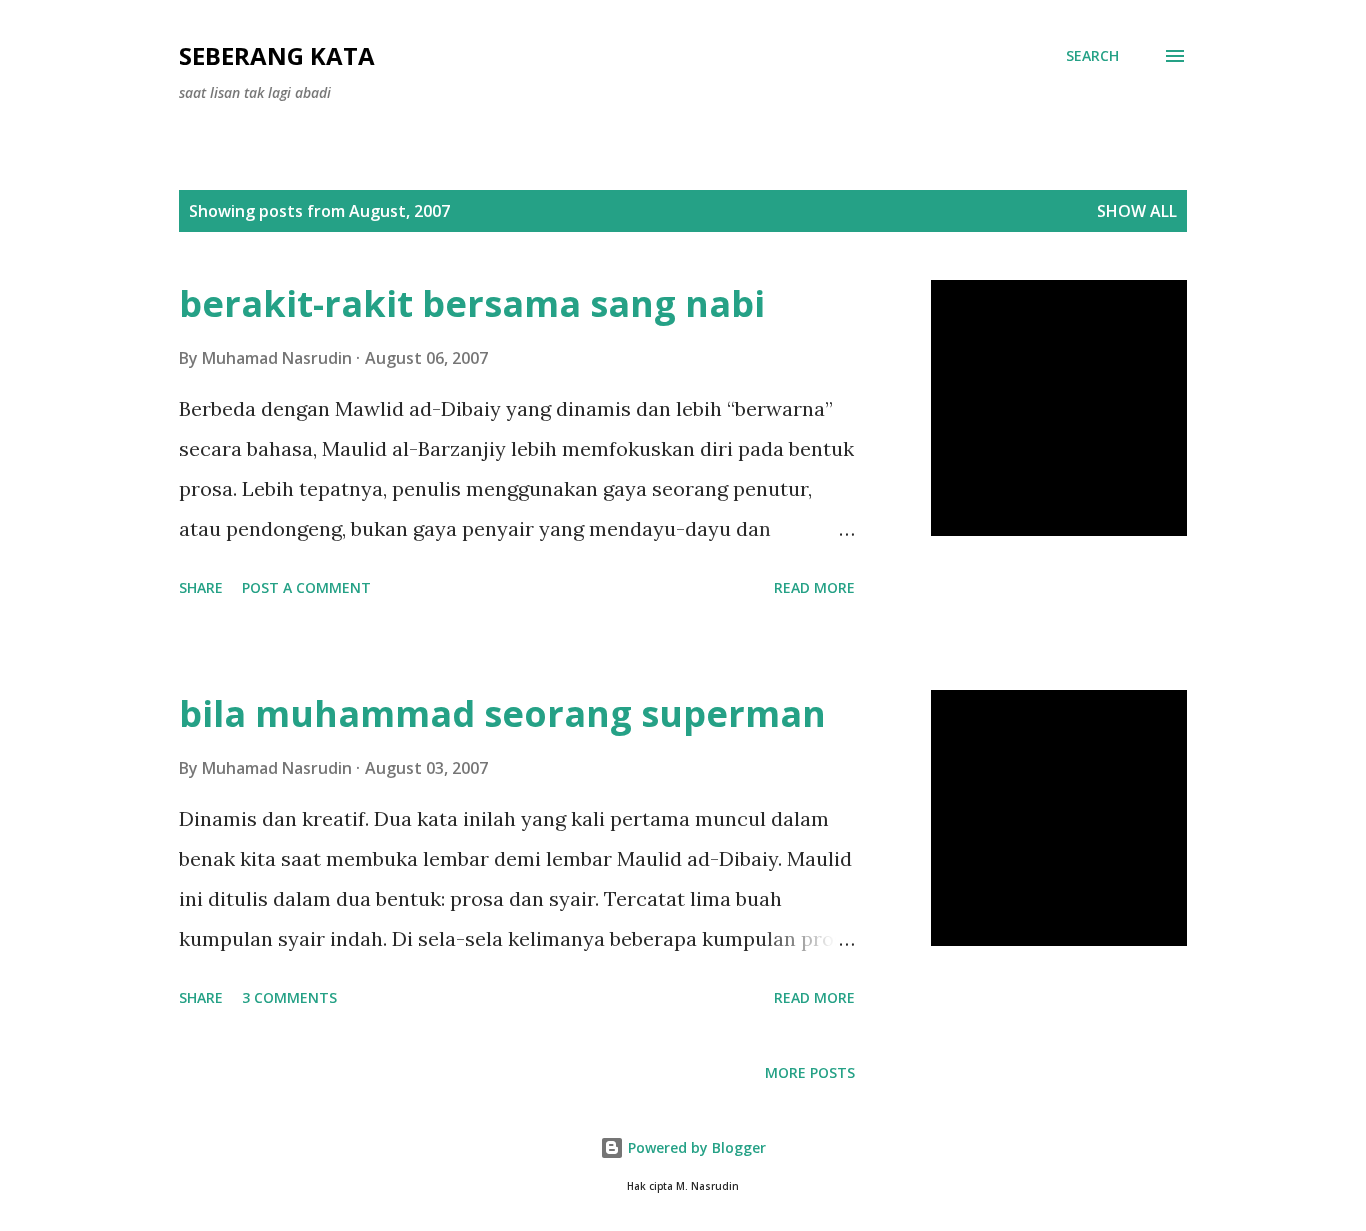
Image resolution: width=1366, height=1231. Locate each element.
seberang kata (277, 55)
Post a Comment (306, 587)
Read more (814, 587)
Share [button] (201, 587)
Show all (1137, 211)
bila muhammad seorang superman (502, 713)
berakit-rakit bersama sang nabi (472, 303)
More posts (810, 1072)
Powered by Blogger (695, 1147)
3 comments (289, 997)
